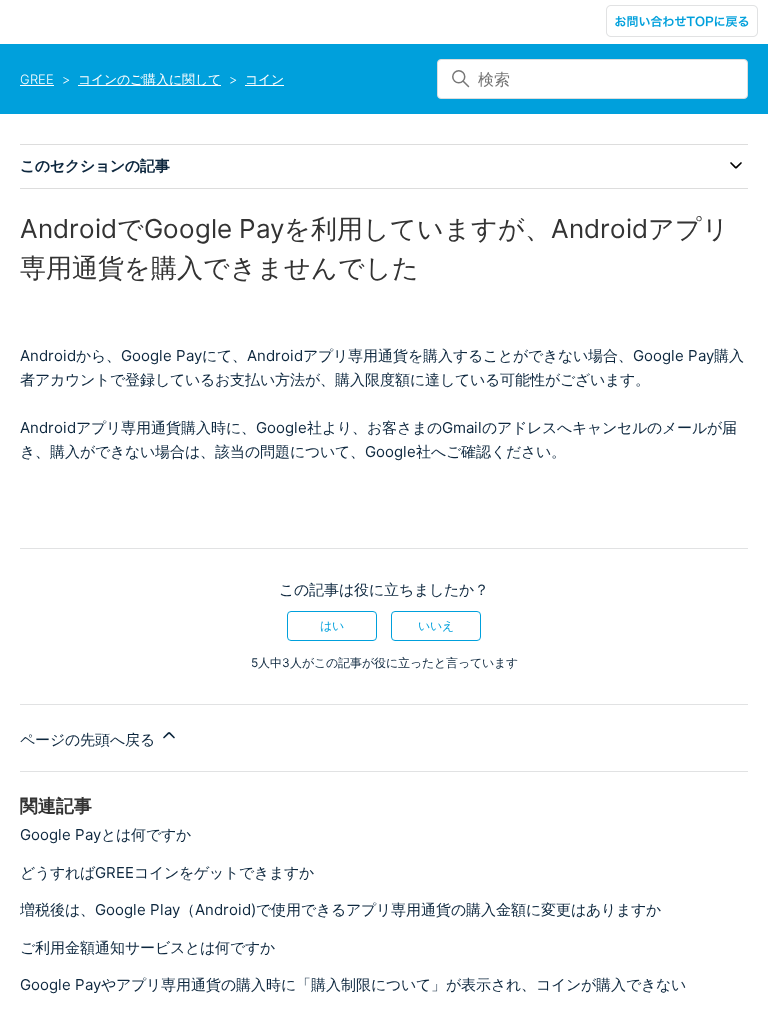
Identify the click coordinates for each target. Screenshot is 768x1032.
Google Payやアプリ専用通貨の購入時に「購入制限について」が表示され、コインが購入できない (353, 984)
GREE (37, 79)
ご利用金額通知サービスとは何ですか (147, 947)
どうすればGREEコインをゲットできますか (167, 872)
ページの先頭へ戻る (89, 739)
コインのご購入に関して (149, 79)
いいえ (436, 625)
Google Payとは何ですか (105, 834)
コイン (264, 79)
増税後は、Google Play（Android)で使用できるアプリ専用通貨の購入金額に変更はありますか (340, 909)
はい (332, 625)
